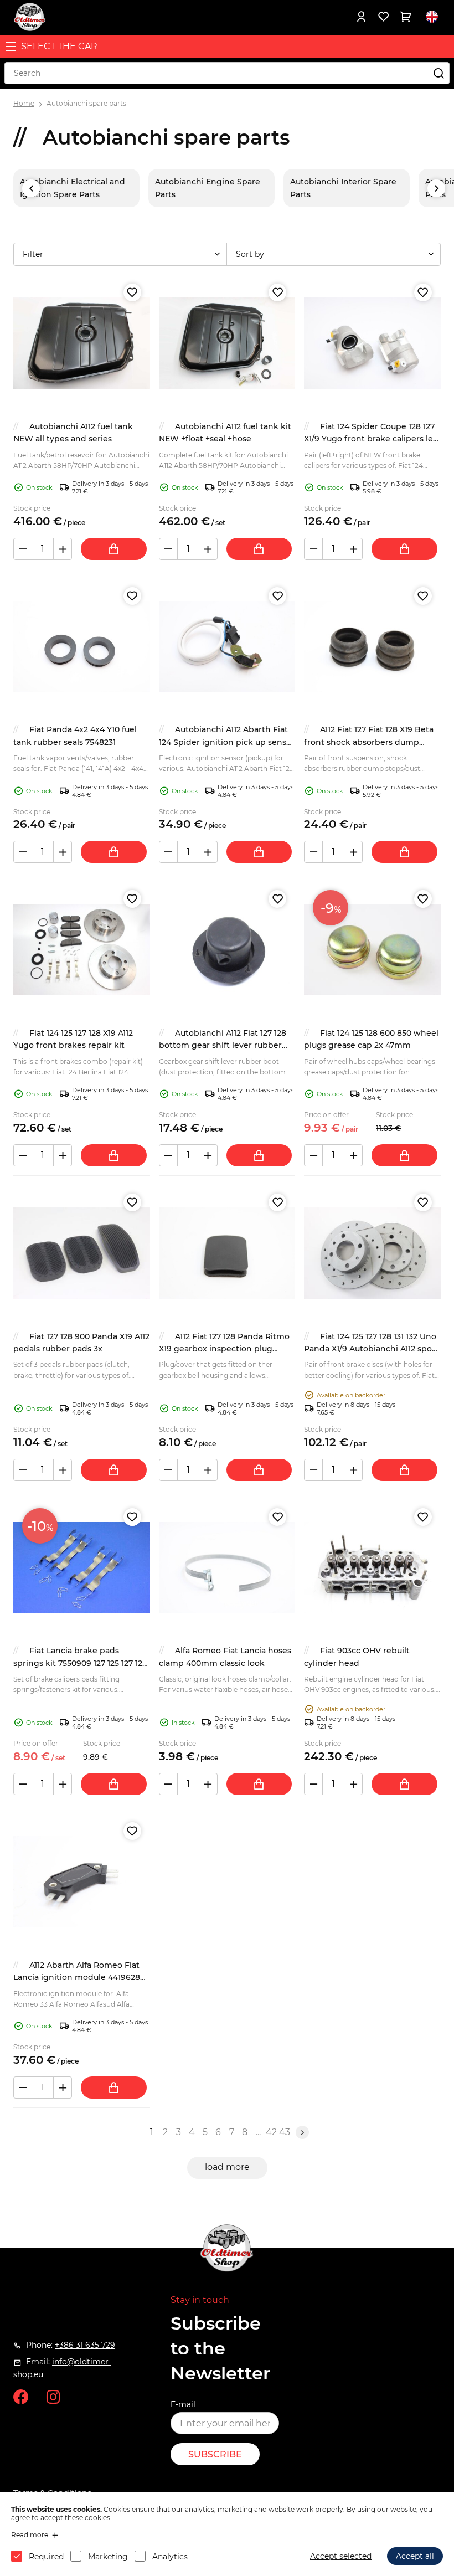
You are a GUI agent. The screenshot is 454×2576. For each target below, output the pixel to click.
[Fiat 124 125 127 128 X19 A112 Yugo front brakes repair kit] (82, 950)
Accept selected (341, 2556)
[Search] (438, 73)
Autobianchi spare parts (86, 103)
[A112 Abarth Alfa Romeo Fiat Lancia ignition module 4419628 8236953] (82, 1882)
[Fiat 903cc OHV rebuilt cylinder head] (372, 1568)
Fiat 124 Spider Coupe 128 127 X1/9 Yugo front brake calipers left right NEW (372, 439)
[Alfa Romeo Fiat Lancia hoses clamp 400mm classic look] (227, 1568)
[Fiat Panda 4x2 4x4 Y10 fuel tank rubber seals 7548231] (82, 647)
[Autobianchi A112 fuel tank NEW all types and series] (82, 343)
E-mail (183, 2404)
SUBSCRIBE (215, 2454)
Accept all (415, 2556)
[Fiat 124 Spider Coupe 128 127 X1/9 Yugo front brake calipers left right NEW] (372, 343)
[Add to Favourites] (132, 292)
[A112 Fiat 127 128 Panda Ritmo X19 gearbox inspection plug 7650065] (227, 1253)
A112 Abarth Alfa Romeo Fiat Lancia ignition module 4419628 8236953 (77, 1978)
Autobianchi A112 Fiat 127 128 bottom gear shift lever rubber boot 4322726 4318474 (223, 1045)
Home (24, 103)
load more (227, 2167)
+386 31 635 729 (85, 2345)
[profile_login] (361, 17)
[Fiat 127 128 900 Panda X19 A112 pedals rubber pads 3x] (82, 1253)
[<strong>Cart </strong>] (405, 17)
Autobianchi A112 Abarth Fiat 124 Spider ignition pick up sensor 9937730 (227, 742)
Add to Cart (114, 549)
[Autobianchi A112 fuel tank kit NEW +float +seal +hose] (227, 343)
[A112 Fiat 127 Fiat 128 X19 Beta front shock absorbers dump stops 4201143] (372, 647)
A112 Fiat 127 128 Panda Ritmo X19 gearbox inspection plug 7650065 (224, 1349)
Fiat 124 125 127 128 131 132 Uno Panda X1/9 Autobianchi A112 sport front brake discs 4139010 (371, 1349)
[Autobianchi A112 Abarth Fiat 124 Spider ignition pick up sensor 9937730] (227, 647)
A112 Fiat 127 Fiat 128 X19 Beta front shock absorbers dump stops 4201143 (369, 742)
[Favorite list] (383, 17)
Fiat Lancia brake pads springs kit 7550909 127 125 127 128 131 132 (80, 1663)
